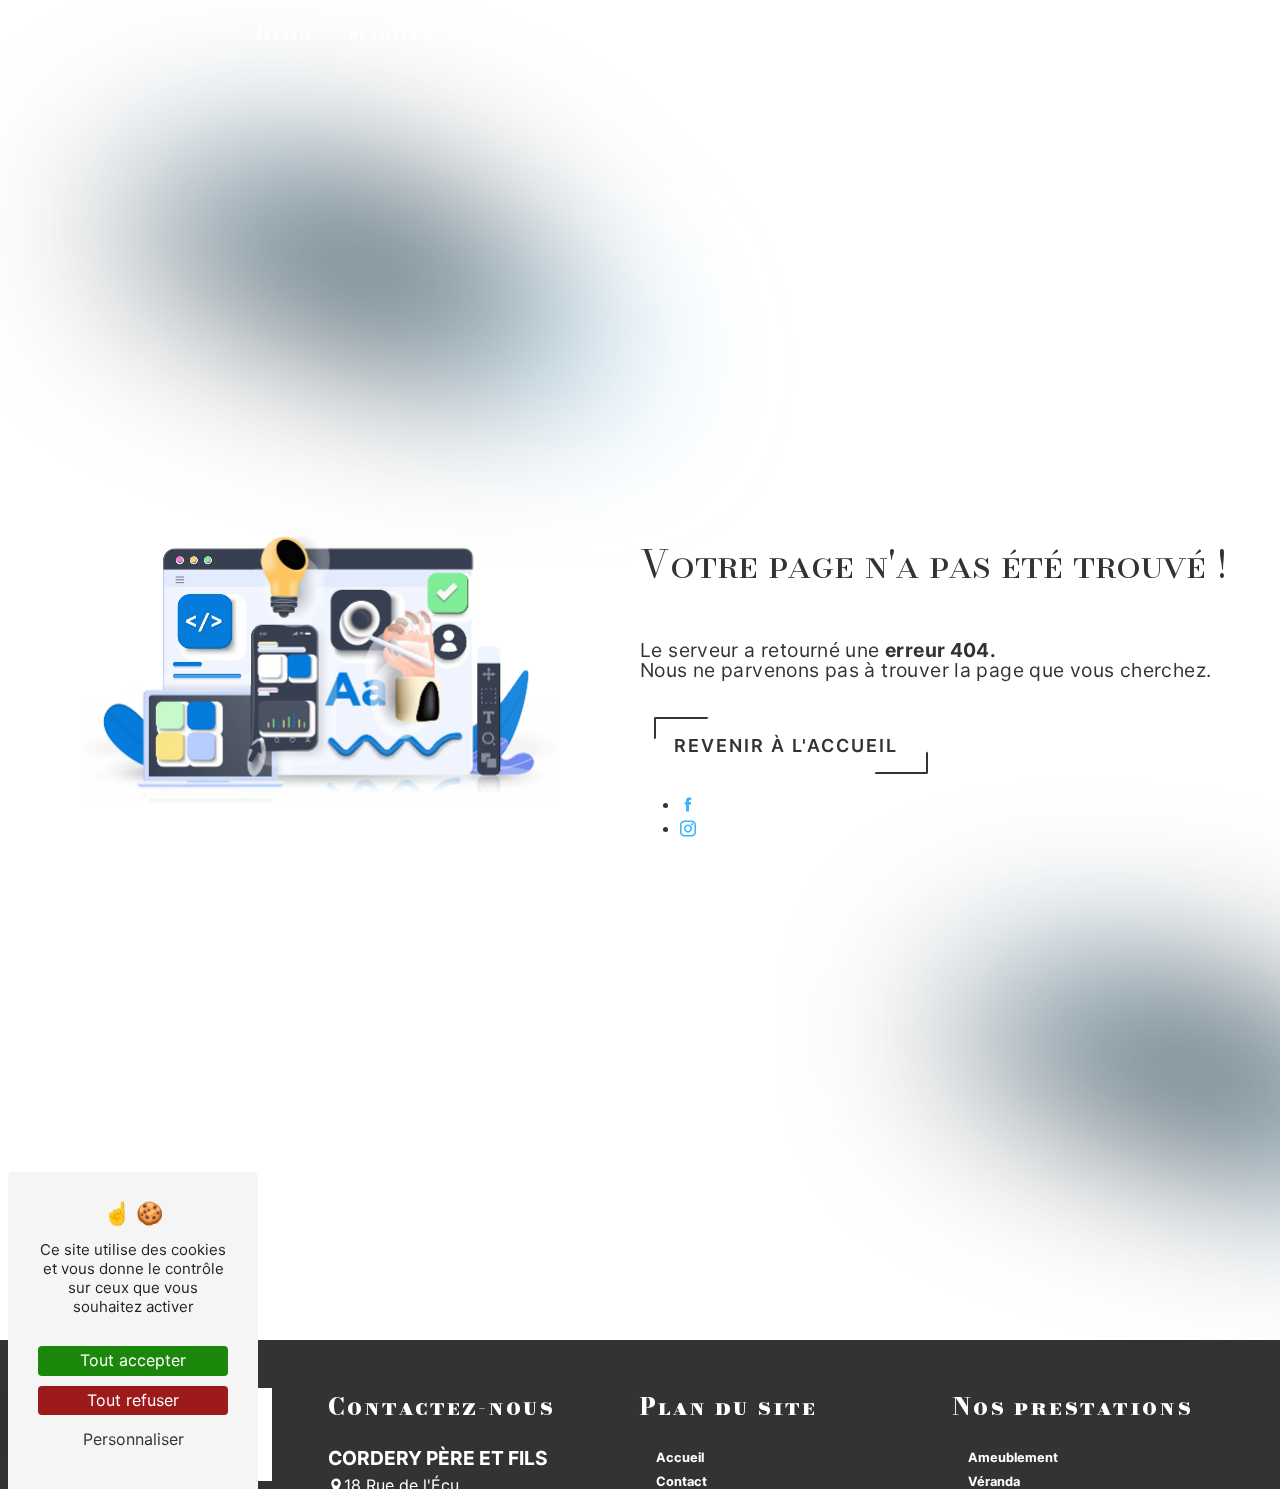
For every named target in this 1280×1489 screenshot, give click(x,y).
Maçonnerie (512, 34)
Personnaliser (133, 1439)
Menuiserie (391, 34)
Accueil (284, 34)
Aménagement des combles (693, 34)
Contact (1109, 34)
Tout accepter (133, 1360)
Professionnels (890, 34)
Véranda (994, 1481)
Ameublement (1013, 1457)
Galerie (1014, 34)
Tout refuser (133, 1400)
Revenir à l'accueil (786, 745)
